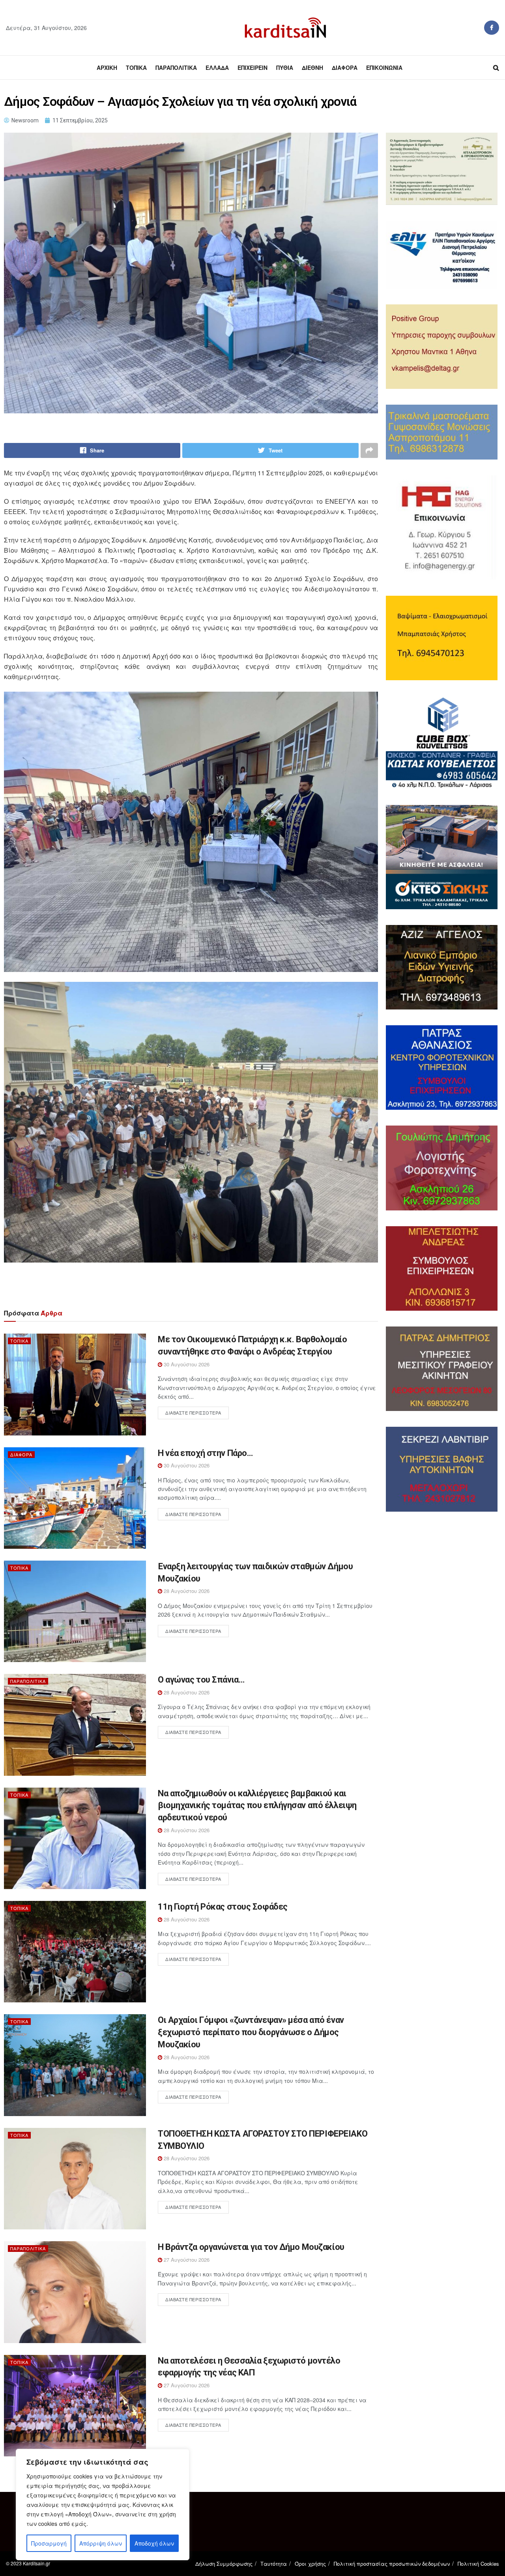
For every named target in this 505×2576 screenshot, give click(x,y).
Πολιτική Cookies (478, 2564)
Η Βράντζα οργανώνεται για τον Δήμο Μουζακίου (251, 2247)
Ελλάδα (217, 68)
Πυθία (285, 68)
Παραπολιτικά (176, 68)
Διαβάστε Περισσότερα (193, 1413)
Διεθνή (312, 68)
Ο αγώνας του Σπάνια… (201, 1680)
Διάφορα (345, 68)
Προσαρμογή (49, 2543)
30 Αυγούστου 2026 (186, 1364)
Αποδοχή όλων (154, 2543)
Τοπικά (136, 68)
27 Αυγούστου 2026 (186, 2260)
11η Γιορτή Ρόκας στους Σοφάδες (223, 1907)
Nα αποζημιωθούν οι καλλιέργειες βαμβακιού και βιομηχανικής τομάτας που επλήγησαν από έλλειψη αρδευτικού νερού (257, 1806)
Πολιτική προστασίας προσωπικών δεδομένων (392, 2564)
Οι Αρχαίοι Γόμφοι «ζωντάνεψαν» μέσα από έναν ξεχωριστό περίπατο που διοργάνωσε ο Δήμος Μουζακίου (251, 2032)
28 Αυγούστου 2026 (186, 1591)
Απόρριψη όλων (101, 2543)
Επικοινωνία (384, 68)
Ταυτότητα (274, 2564)
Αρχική (107, 68)
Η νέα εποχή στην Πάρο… (205, 1453)
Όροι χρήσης (310, 2564)
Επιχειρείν (252, 68)
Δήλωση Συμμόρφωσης (224, 2564)
